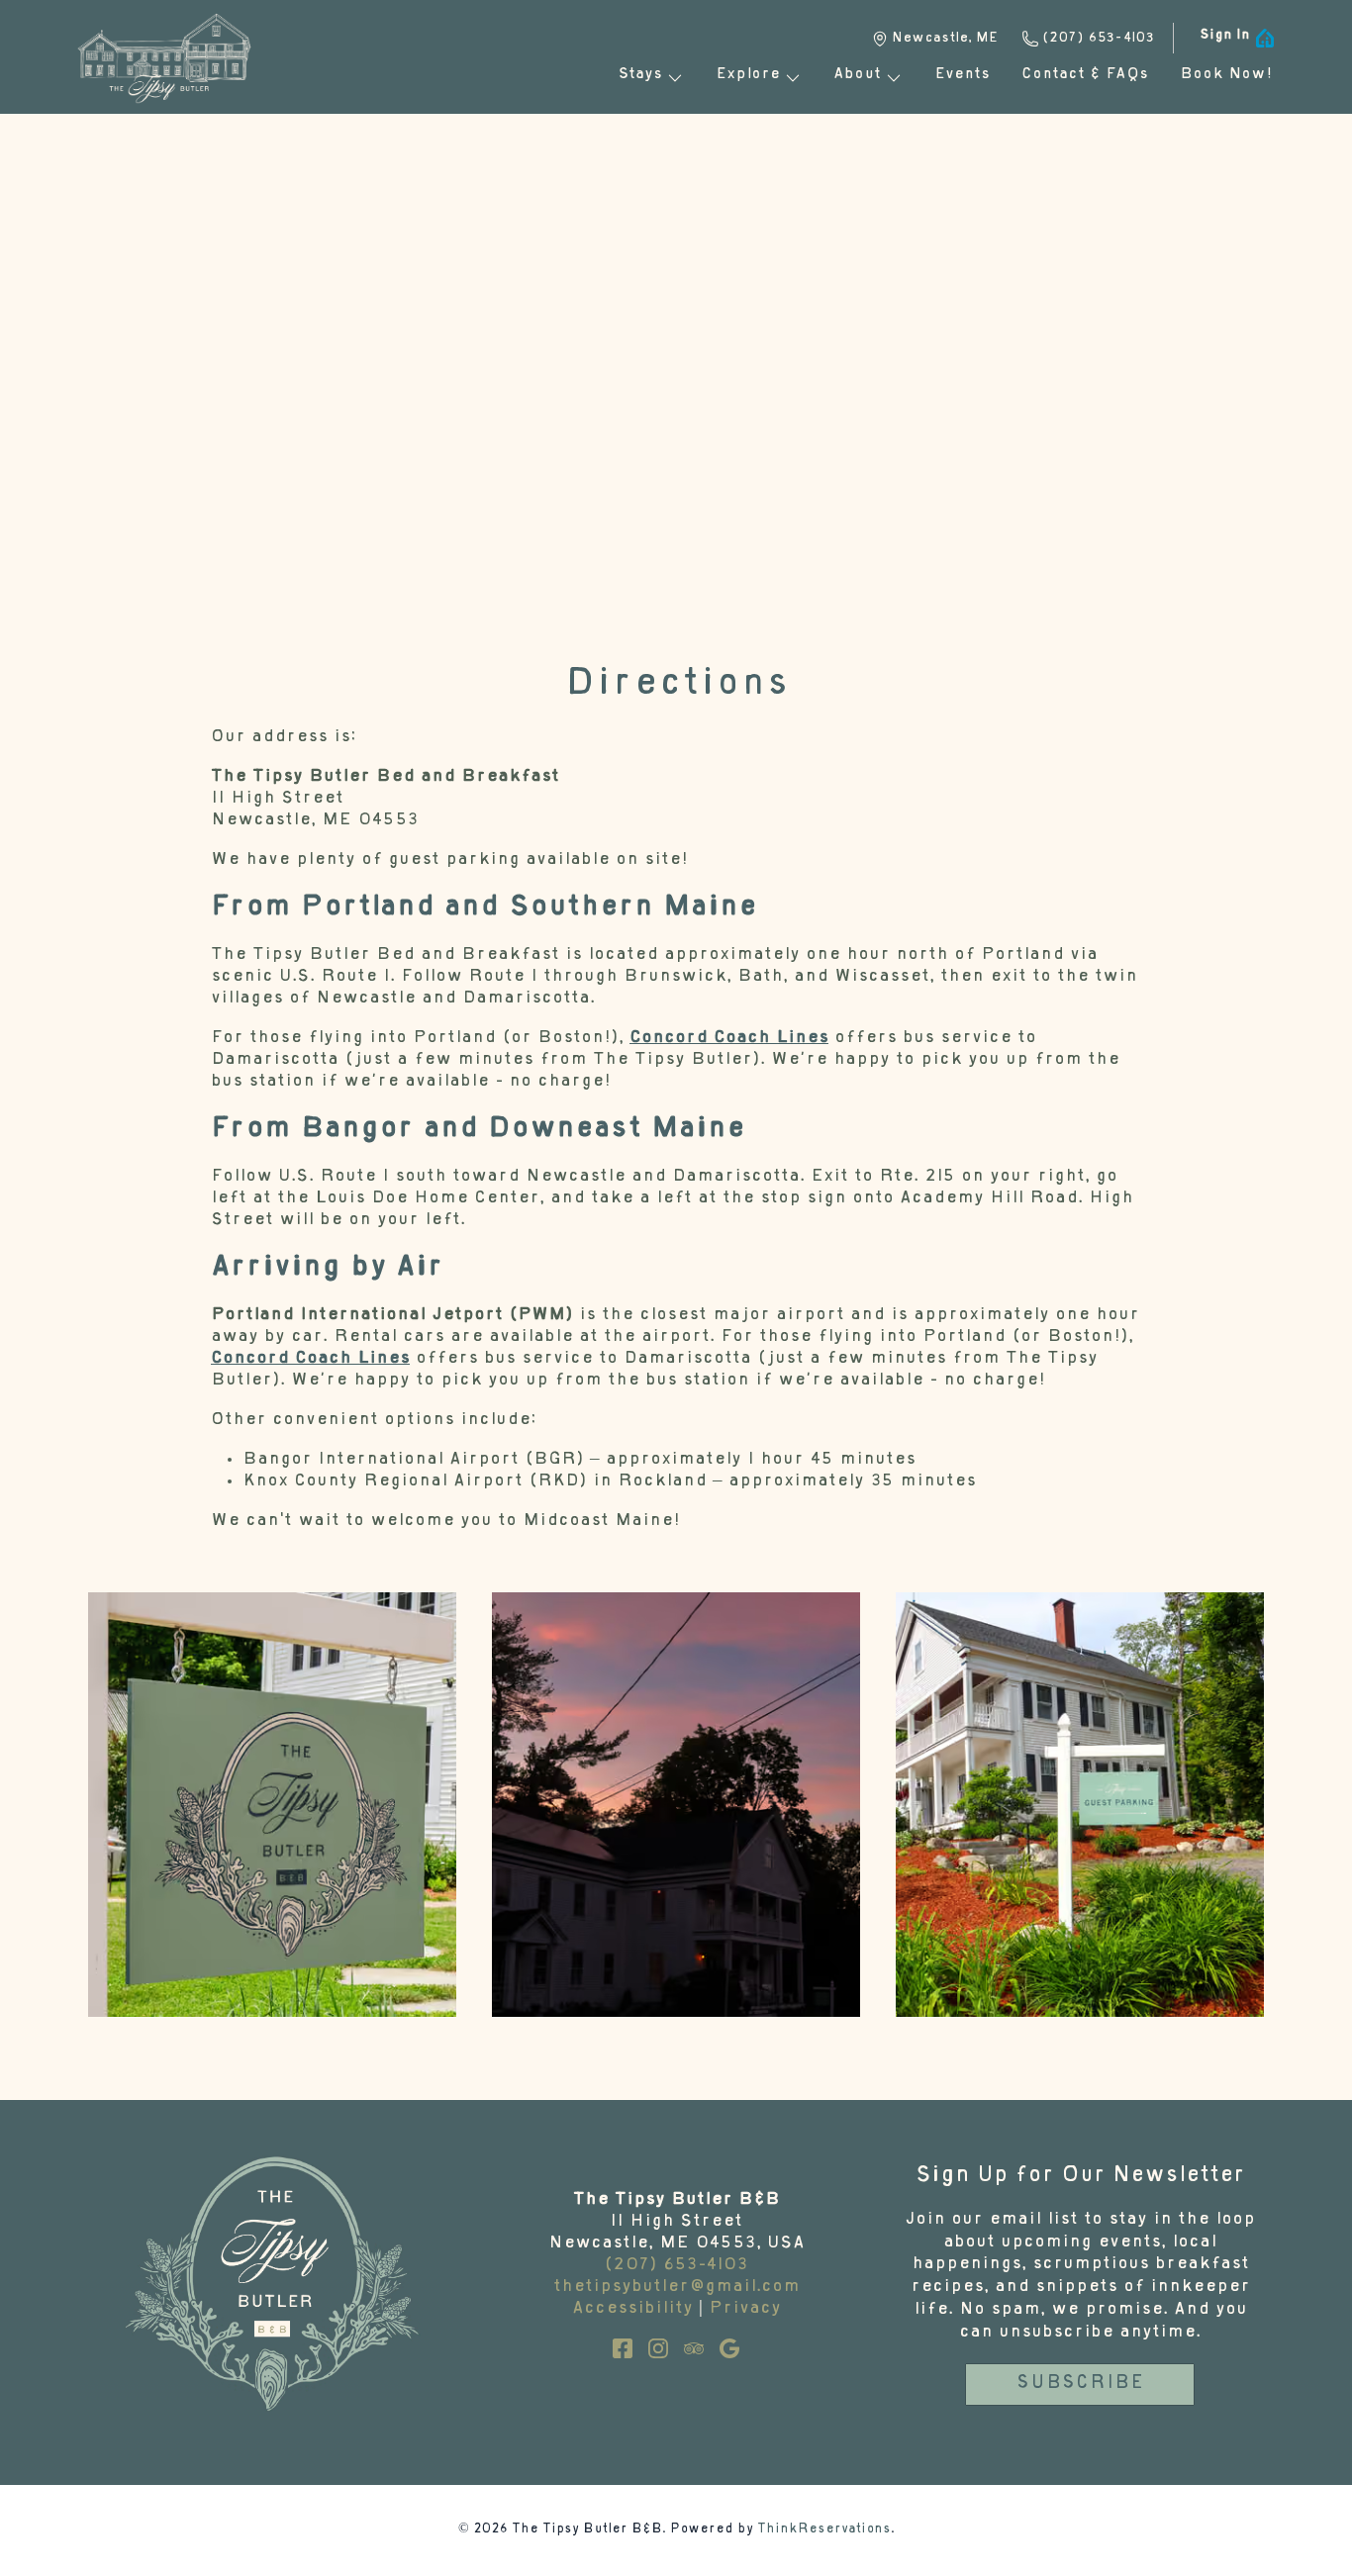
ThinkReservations (824, 2530)
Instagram (658, 2348)
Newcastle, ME (945, 39)
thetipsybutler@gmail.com (676, 2288)
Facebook (623, 2348)
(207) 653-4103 (1099, 39)
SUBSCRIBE (1080, 2384)
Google (729, 2348)
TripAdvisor (694, 2348)
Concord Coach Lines (729, 1039)
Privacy (745, 2309)
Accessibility (632, 2309)
